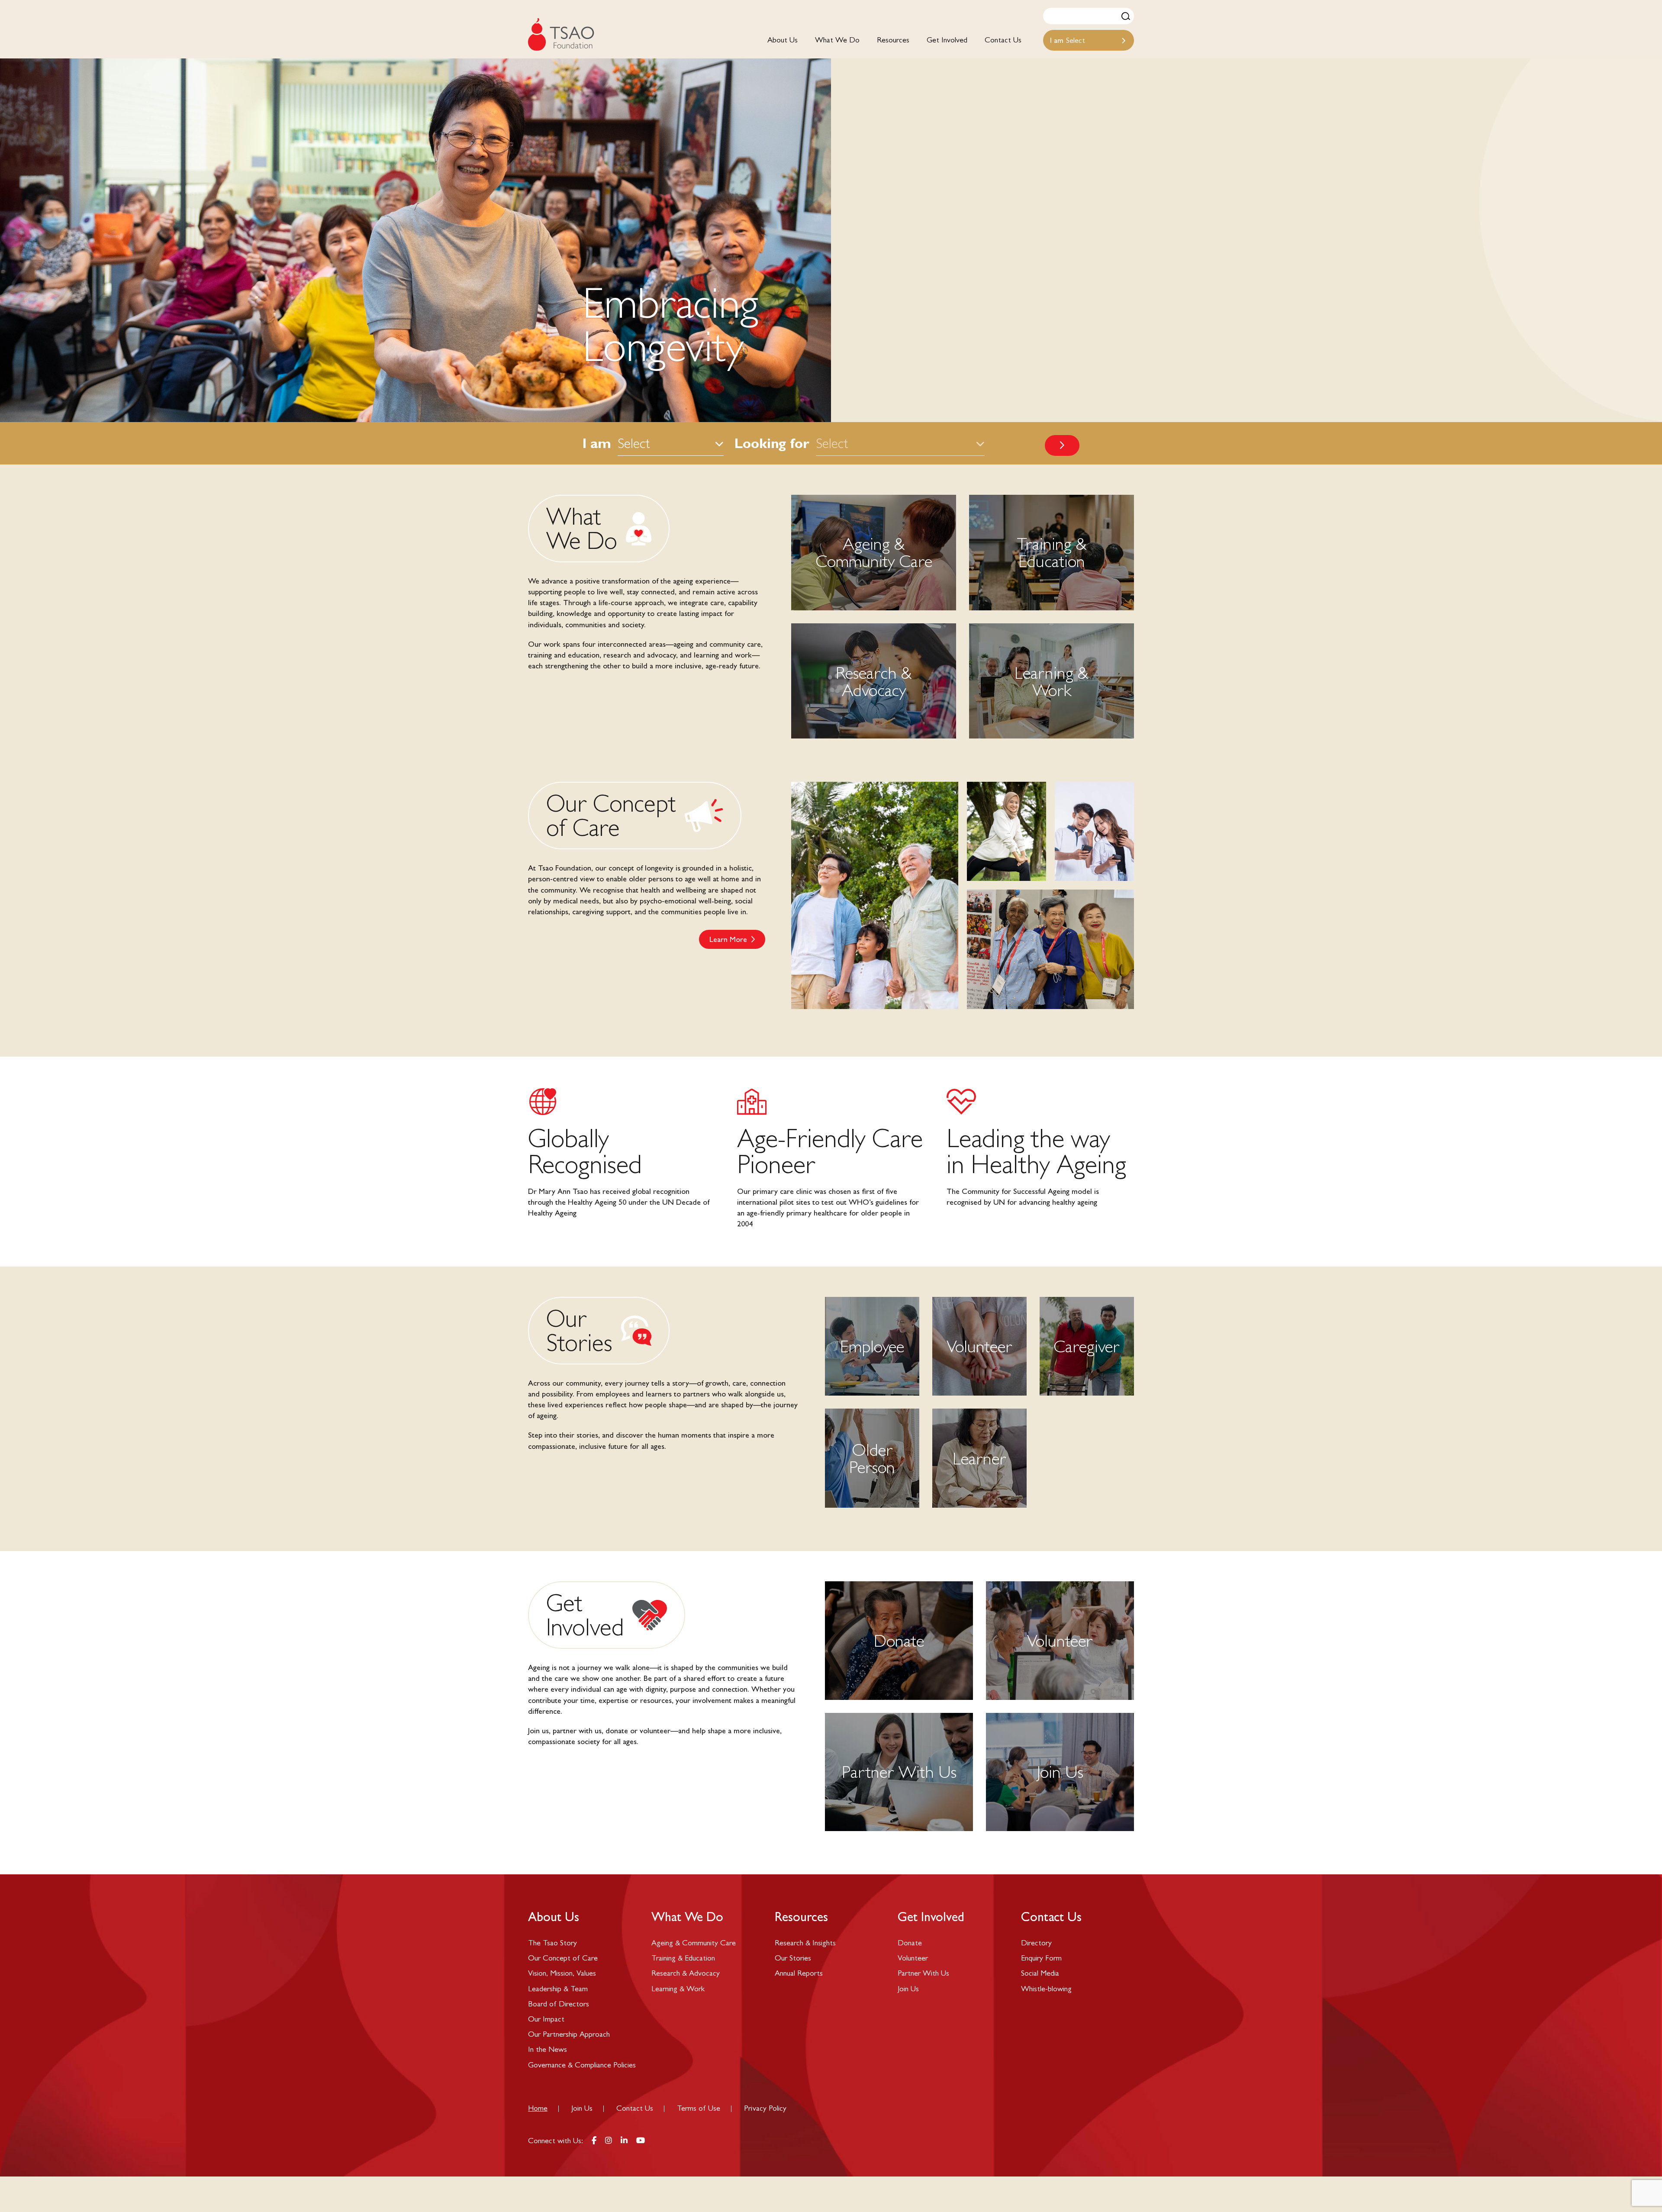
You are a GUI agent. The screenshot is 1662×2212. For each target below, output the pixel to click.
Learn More (728, 939)
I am (597, 443)
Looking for (772, 443)
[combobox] (1089, 40)
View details (1052, 553)
